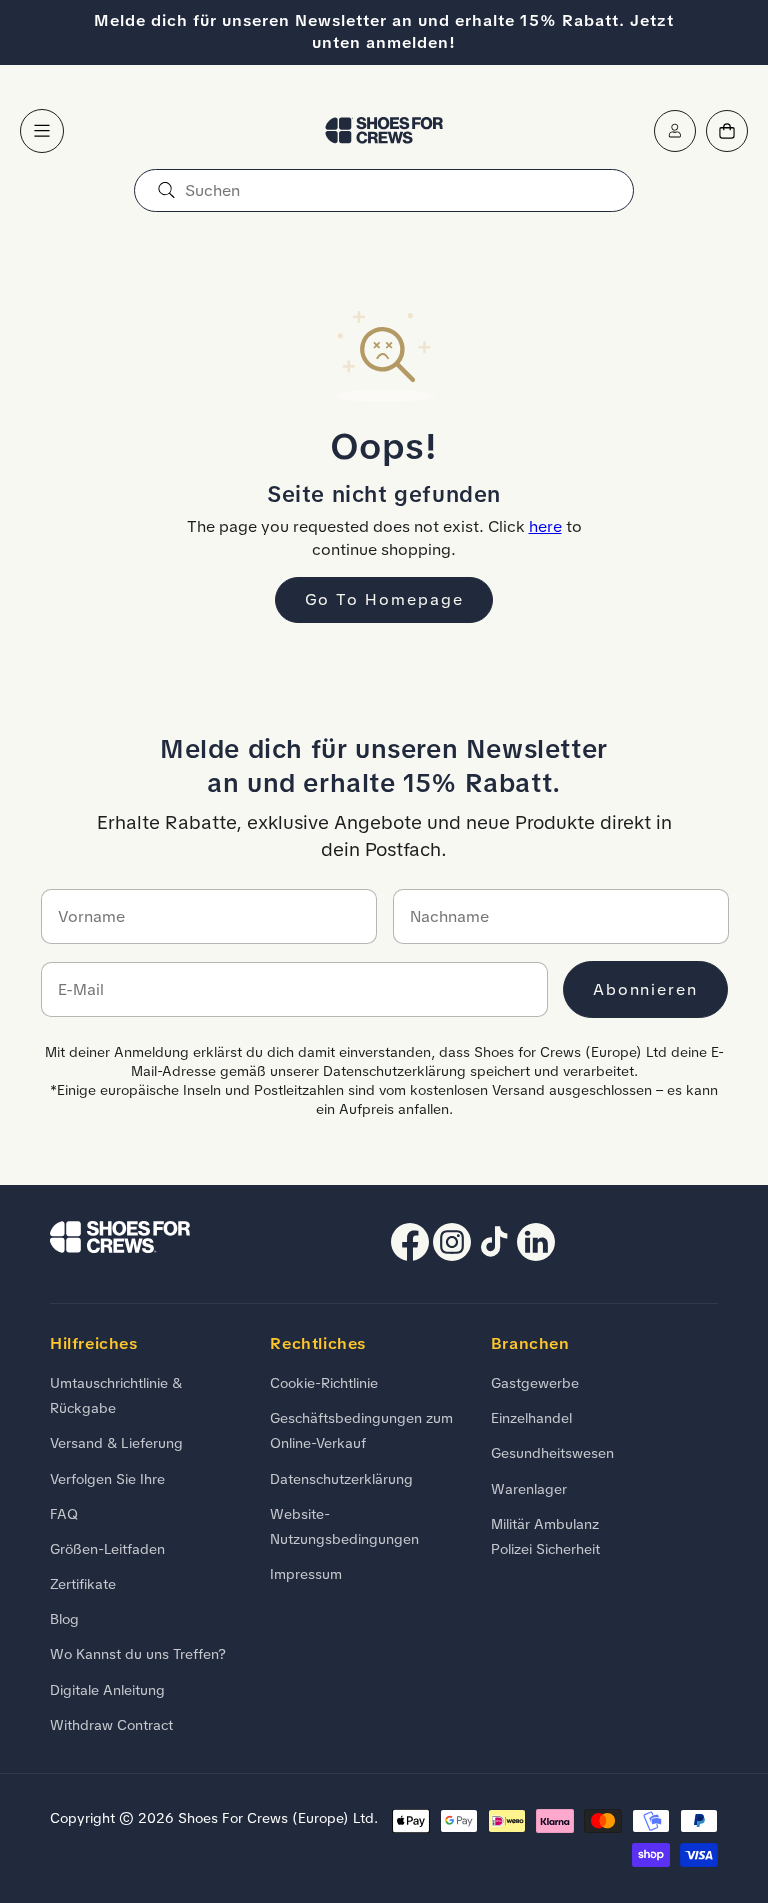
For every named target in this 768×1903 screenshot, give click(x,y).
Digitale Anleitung (107, 1690)
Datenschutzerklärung (341, 1479)
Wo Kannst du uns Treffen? (138, 1654)
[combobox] (384, 190)
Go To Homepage (384, 599)
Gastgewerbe (535, 1383)
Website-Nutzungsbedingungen (344, 1526)
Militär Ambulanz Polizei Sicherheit (545, 1536)
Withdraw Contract (111, 1725)
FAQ (64, 1514)
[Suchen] (166, 190)
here (545, 526)
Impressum (306, 1574)
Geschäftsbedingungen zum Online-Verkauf (361, 1430)
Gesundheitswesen (552, 1453)
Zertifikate (83, 1584)
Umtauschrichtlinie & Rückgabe (116, 1395)
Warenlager (529, 1489)
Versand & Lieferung (116, 1443)
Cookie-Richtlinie (324, 1383)
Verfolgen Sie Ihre (107, 1479)
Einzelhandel (531, 1418)
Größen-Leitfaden (107, 1549)
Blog (64, 1619)
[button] (42, 131)
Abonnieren (645, 989)
